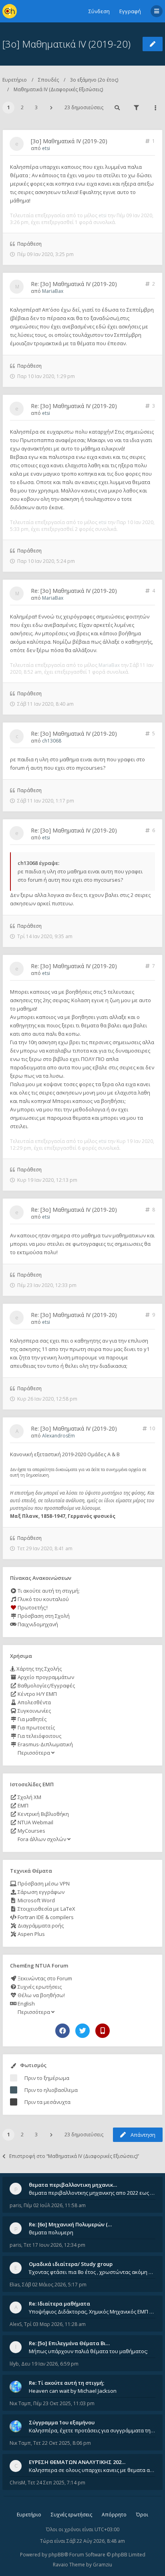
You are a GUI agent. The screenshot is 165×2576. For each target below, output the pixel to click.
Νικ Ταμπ (20, 2403)
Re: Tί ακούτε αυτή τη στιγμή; (66, 2383)
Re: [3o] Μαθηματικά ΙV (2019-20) (74, 284)
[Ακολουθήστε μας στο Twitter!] (82, 2031)
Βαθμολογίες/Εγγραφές (46, 1685)
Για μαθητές (31, 1719)
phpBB (56, 2555)
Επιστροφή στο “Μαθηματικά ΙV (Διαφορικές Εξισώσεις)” (74, 2156)
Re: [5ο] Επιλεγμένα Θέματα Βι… (69, 2343)
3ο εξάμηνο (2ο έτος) (94, 80)
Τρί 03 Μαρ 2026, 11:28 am (55, 2324)
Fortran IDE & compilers (45, 1917)
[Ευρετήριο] (10, 11)
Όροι (142, 2515)
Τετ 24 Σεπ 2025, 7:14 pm (56, 2483)
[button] (51, 108)
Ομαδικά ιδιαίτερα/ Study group (71, 2264)
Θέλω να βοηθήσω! (41, 1995)
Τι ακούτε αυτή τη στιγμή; (48, 1591)
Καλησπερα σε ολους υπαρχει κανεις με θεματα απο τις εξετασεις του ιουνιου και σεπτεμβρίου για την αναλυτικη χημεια (92, 2470)
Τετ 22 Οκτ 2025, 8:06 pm (62, 2443)
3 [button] (36, 107)
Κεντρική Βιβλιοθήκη (43, 1814)
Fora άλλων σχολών (42, 1839)
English (26, 2004)
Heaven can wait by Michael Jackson (73, 2391)
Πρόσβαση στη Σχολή (43, 1616)
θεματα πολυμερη (51, 2232)
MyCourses (31, 1831)
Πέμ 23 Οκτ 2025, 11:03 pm (64, 2403)
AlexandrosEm (58, 1436)
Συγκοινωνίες (34, 1711)
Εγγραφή (130, 11)
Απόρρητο (114, 2515)
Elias (15, 2285)
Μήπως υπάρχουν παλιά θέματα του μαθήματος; (88, 2351)
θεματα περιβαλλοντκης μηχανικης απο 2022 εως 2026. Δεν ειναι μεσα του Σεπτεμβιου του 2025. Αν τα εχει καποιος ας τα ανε (92, 2193)
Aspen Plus (31, 1934)
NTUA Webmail (35, 1822)
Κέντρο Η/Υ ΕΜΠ (37, 1694)
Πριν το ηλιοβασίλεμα (51, 2090)
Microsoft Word (36, 1900)
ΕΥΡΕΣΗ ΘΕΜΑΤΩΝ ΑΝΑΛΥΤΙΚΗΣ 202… (77, 2462)
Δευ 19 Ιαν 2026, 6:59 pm (50, 2364)
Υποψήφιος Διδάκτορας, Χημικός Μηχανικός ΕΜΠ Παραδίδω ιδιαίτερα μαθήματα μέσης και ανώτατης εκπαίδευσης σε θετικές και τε (92, 2312)
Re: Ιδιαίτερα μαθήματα (59, 2304)
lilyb (14, 2364)
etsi (46, 148)
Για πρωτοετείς (36, 1727)
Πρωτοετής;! (32, 1607)
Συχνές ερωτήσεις (39, 1987)
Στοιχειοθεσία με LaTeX (46, 1909)
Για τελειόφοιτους (39, 1736)
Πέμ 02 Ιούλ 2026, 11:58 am (55, 2205)
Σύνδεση (99, 11)
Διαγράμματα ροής (40, 1925)
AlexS (16, 2324)
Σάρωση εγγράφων (40, 1892)
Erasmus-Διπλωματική (45, 1744)
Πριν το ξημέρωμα (47, 2078)
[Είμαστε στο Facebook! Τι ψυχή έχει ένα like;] (62, 2031)
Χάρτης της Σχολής (38, 1669)
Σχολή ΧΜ (29, 1797)
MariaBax (53, 291)
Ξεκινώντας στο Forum (44, 1978)
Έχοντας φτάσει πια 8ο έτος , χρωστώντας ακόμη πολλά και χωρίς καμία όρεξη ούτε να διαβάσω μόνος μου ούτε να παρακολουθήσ (92, 2272)
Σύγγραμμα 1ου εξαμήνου (62, 2422)
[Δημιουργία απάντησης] (153, 44)
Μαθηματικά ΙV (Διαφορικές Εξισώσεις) (58, 89)
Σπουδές (48, 80)
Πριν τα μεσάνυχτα (47, 2102)
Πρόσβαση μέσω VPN (43, 1883)
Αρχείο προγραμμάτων (45, 1677)
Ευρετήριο (15, 80)
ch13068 (52, 741)
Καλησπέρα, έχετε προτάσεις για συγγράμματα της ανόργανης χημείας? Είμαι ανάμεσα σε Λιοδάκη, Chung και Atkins (92, 2430)
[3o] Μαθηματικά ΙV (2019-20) (66, 44)
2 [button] (22, 107)
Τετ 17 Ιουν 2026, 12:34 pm (54, 2245)
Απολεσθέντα (34, 1702)
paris (15, 2205)
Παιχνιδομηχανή (37, 1624)
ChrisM (17, 2483)
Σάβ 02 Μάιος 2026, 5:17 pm (54, 2285)
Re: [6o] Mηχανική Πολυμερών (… (70, 2224)
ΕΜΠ (22, 1805)
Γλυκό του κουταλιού (43, 1599)
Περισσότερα (34, 1753)
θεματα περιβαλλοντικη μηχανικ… (73, 2185)
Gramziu (103, 2565)
